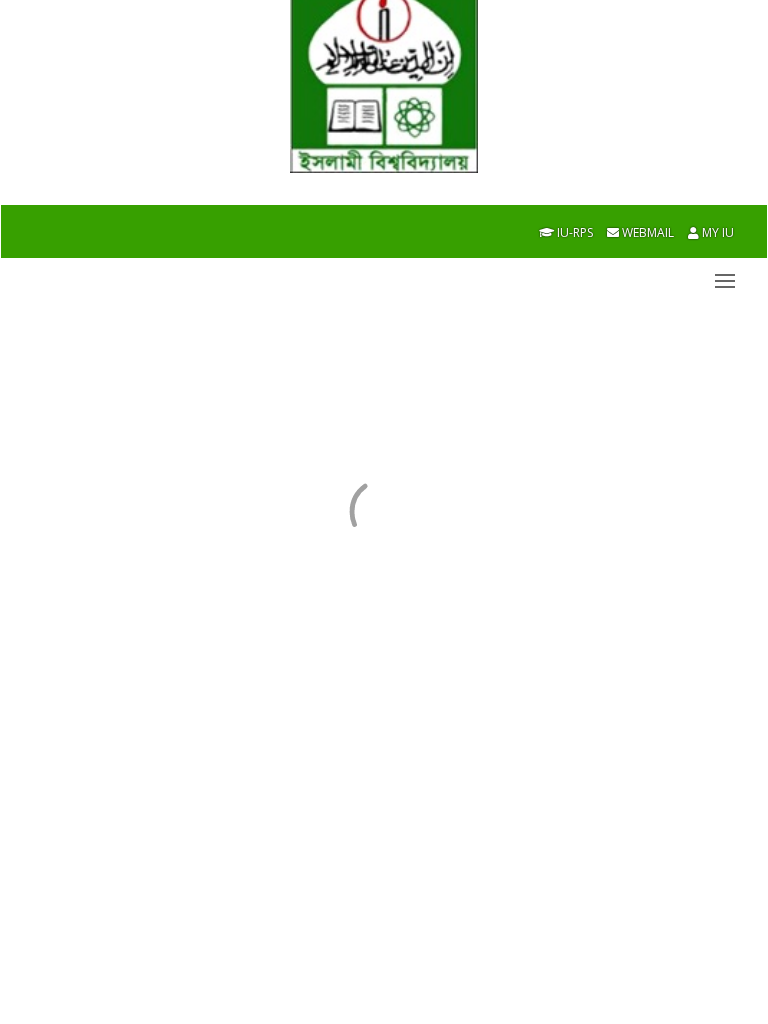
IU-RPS (573, 232)
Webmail (646, 232)
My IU (716, 232)
